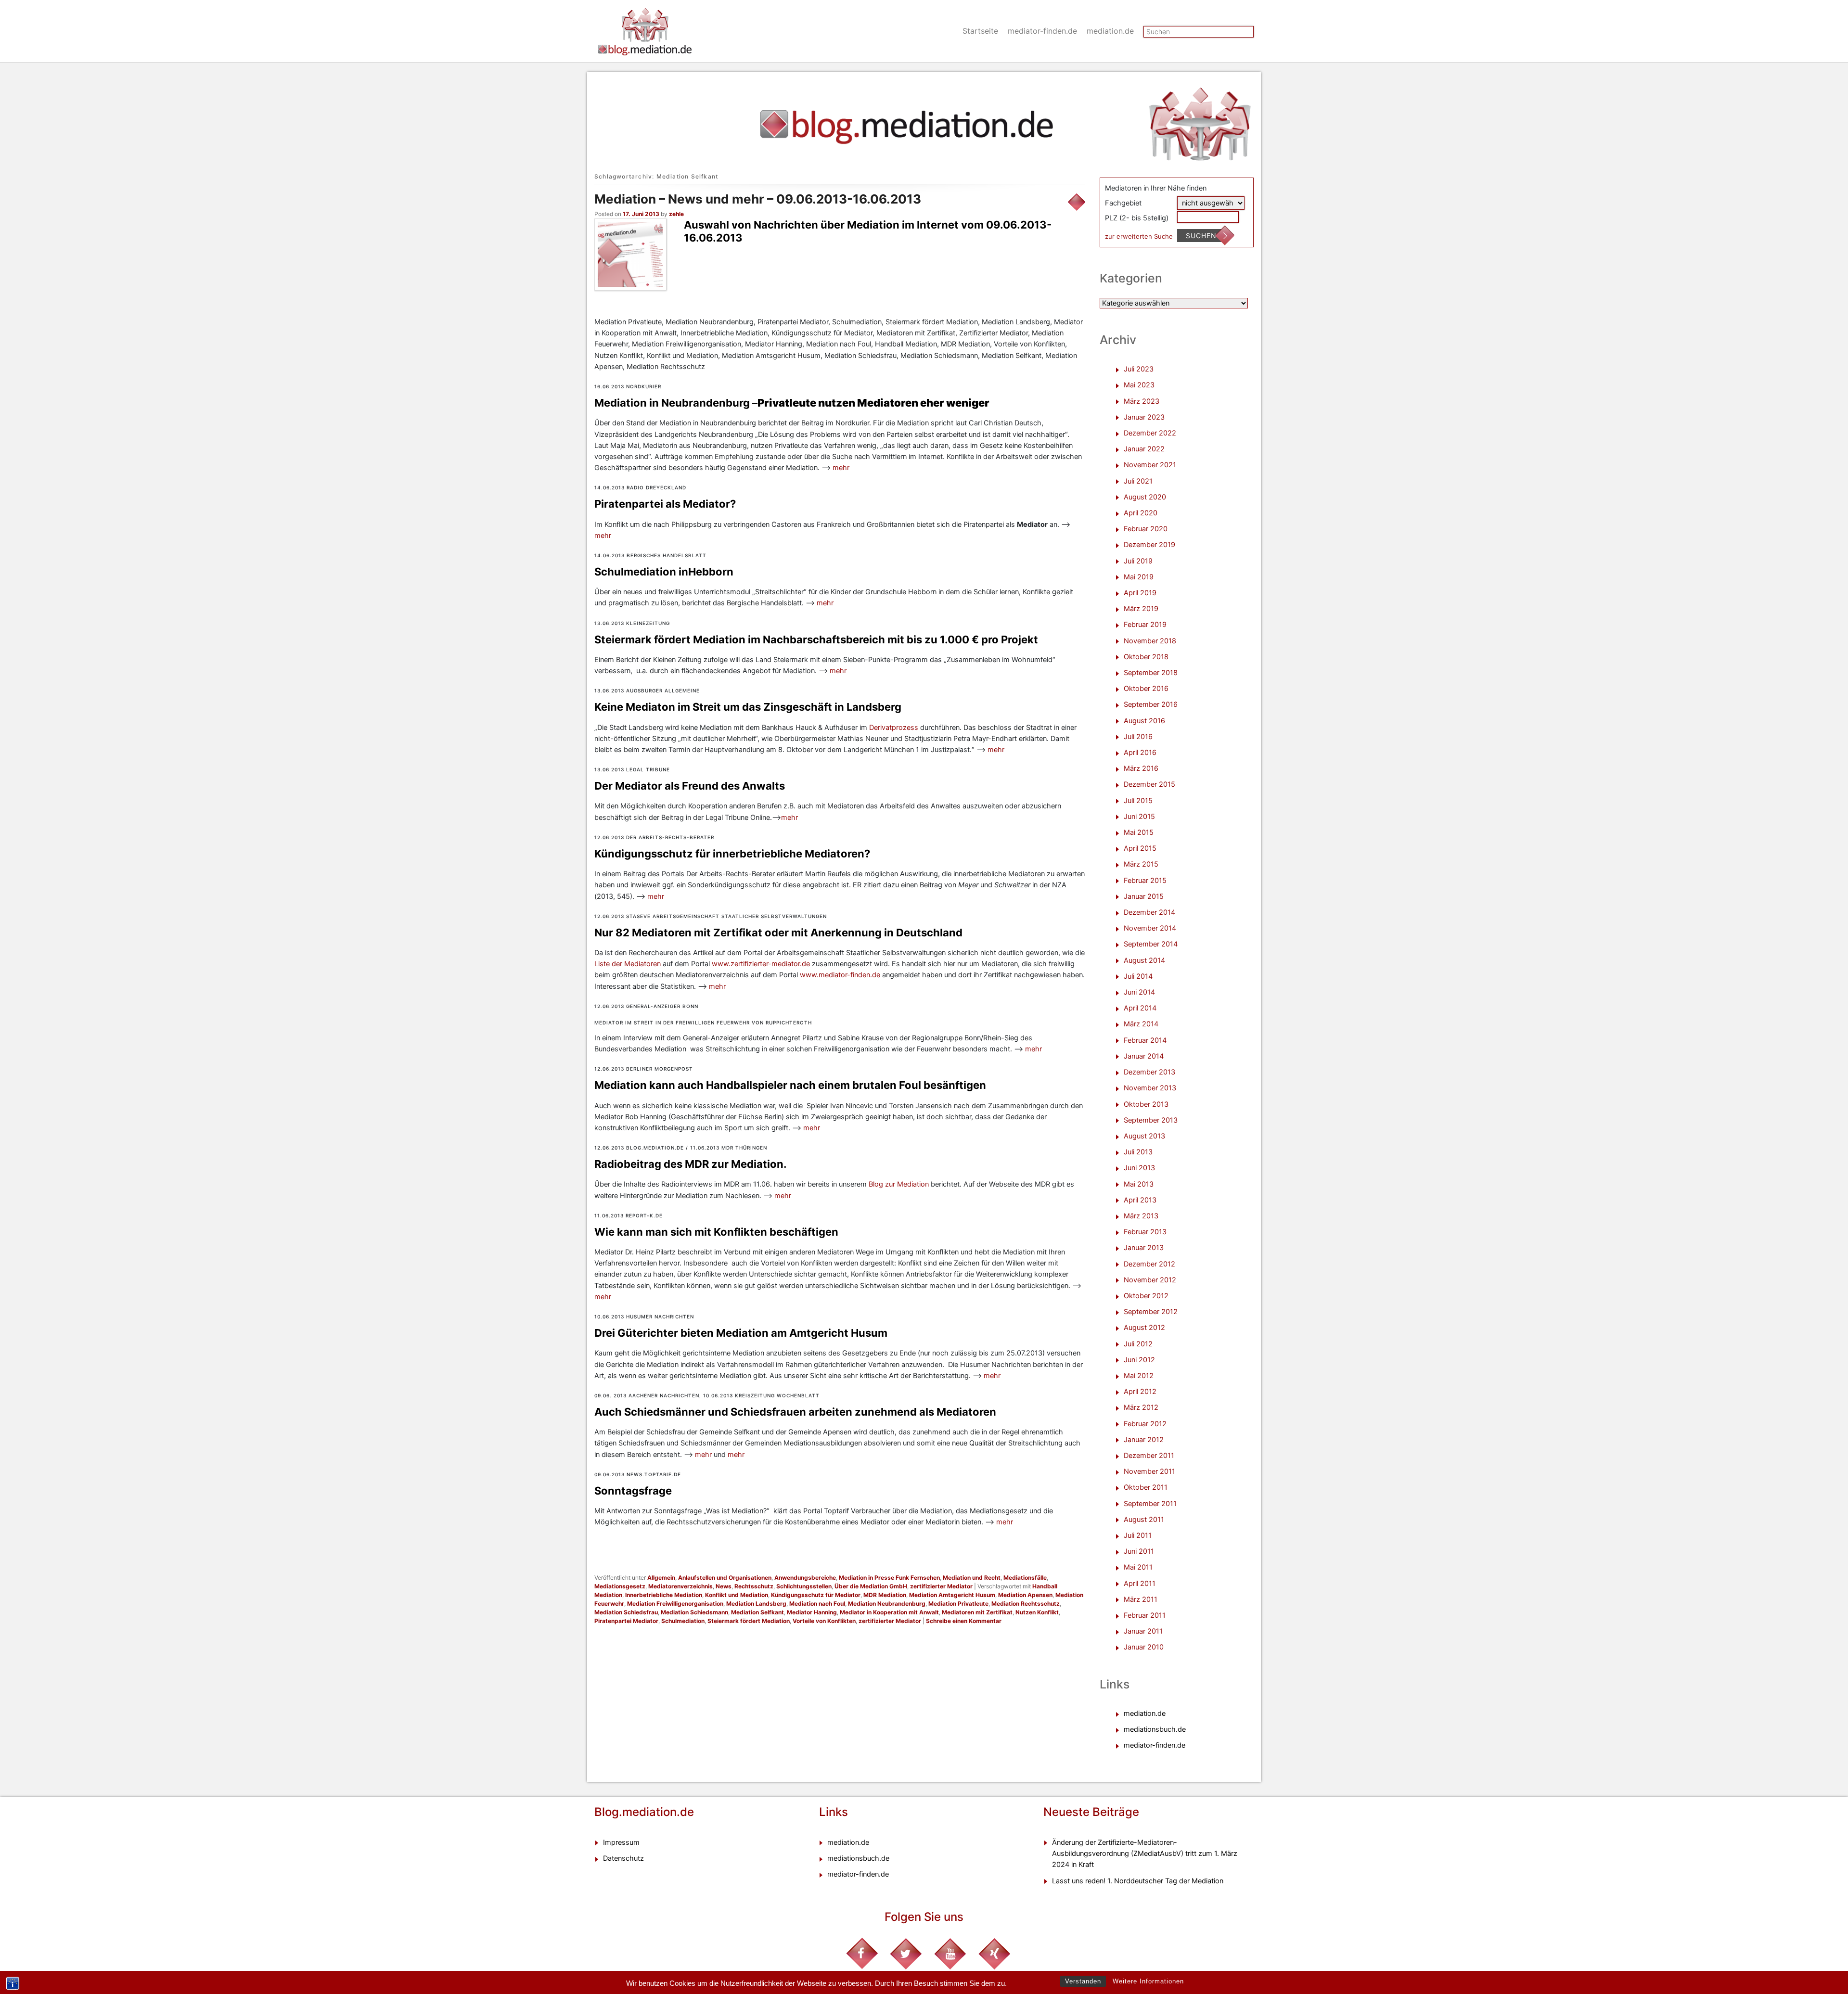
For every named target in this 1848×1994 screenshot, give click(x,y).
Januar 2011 (1143, 1631)
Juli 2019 (1138, 561)
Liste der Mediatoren (628, 964)
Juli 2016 (1138, 737)
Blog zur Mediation (900, 1184)
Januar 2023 (1144, 417)
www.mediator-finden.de (840, 975)
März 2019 (1141, 609)
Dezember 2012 (1149, 1264)
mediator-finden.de (1042, 31)
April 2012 (1140, 1392)
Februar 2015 (1145, 881)
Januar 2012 (1144, 1440)
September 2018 (1151, 673)
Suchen (1201, 236)
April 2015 (1140, 848)
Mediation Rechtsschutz (1026, 1604)
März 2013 (1141, 1216)
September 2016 (1151, 704)
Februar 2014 (1145, 1040)
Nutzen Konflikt (1037, 1612)
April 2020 (1141, 513)
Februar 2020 (1146, 529)
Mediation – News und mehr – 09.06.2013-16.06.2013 (758, 199)
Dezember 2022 (1150, 433)
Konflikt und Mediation (737, 1595)
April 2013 (1140, 1200)
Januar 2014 (1144, 1056)
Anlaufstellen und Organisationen (725, 1578)
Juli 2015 (1138, 801)
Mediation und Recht (972, 1578)
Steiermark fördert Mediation (749, 1621)
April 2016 (1140, 753)
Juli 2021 (1138, 481)
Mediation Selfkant (757, 1612)
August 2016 (1144, 721)
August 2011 (1144, 1520)
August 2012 (1144, 1328)
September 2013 (1151, 1120)
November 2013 (1150, 1088)
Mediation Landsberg (756, 1604)
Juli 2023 (1139, 369)
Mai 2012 (1139, 1376)
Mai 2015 (1139, 832)
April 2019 (1140, 593)
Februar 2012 (1145, 1424)
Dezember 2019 (1149, 545)
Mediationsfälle (1025, 1578)
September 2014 (1151, 944)
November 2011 (1149, 1471)
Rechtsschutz (754, 1586)
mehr (841, 468)
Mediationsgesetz (620, 1586)
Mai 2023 (1139, 385)
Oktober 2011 (1146, 1487)
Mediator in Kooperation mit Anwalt (889, 1612)
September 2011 (1150, 1504)
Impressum (621, 1842)
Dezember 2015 (1149, 784)
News (724, 1586)
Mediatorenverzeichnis (680, 1586)
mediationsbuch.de (1155, 1729)
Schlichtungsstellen (804, 1586)
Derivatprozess (895, 728)
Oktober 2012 (1146, 1296)
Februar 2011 (1145, 1615)
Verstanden (1083, 1981)
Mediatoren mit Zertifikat (977, 1612)
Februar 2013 (1145, 1232)
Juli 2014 (1138, 976)
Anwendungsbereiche (805, 1578)
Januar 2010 (1144, 1647)
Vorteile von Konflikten (824, 1621)
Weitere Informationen (1148, 1981)
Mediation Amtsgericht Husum (952, 1595)
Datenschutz (623, 1858)
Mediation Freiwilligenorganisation (675, 1604)
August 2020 (1145, 497)
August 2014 (1144, 960)
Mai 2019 (1139, 577)
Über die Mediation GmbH (871, 1586)
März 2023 (1142, 401)
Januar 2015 (1144, 896)
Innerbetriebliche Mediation (664, 1595)
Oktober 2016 (1146, 689)
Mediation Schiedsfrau (626, 1612)
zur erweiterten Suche (1139, 236)
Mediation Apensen (1025, 1595)
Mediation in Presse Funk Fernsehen (889, 1578)
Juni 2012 (1139, 1360)
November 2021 (1150, 465)
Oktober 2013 (1146, 1104)
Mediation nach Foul (817, 1604)
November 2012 (1150, 1280)
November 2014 (1150, 928)
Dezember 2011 (1149, 1456)
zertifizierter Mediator (941, 1586)
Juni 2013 (1139, 1168)
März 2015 (1141, 864)
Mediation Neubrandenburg (887, 1604)
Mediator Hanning (812, 1612)
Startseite (980, 31)
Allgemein (661, 1578)
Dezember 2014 (1149, 912)
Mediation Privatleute (958, 1604)
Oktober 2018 (1146, 657)
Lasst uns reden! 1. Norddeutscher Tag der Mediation (1138, 1881)
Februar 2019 (1145, 625)
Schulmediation (683, 1621)
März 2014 (1141, 1024)
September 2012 (1151, 1312)
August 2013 (1144, 1136)
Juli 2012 (1138, 1344)
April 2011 (1140, 1584)
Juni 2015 (1139, 817)
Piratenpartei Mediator (626, 1621)
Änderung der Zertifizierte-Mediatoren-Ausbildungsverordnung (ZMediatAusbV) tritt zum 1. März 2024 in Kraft (1145, 1853)
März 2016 (1141, 768)
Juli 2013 (1138, 1152)
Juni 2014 (1139, 992)
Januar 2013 (1144, 1248)
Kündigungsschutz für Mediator (816, 1595)
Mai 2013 (1139, 1184)
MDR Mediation (885, 1595)
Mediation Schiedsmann (694, 1612)
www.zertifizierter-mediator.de (761, 964)
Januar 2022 (1144, 449)
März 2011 (1141, 1599)
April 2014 (1140, 1008)
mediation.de (1110, 31)
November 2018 (1150, 641)
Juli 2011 (1138, 1535)
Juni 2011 (1139, 1551)
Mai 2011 (1138, 1567)
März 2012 (1141, 1407)
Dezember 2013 (1149, 1072)
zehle (676, 214)
